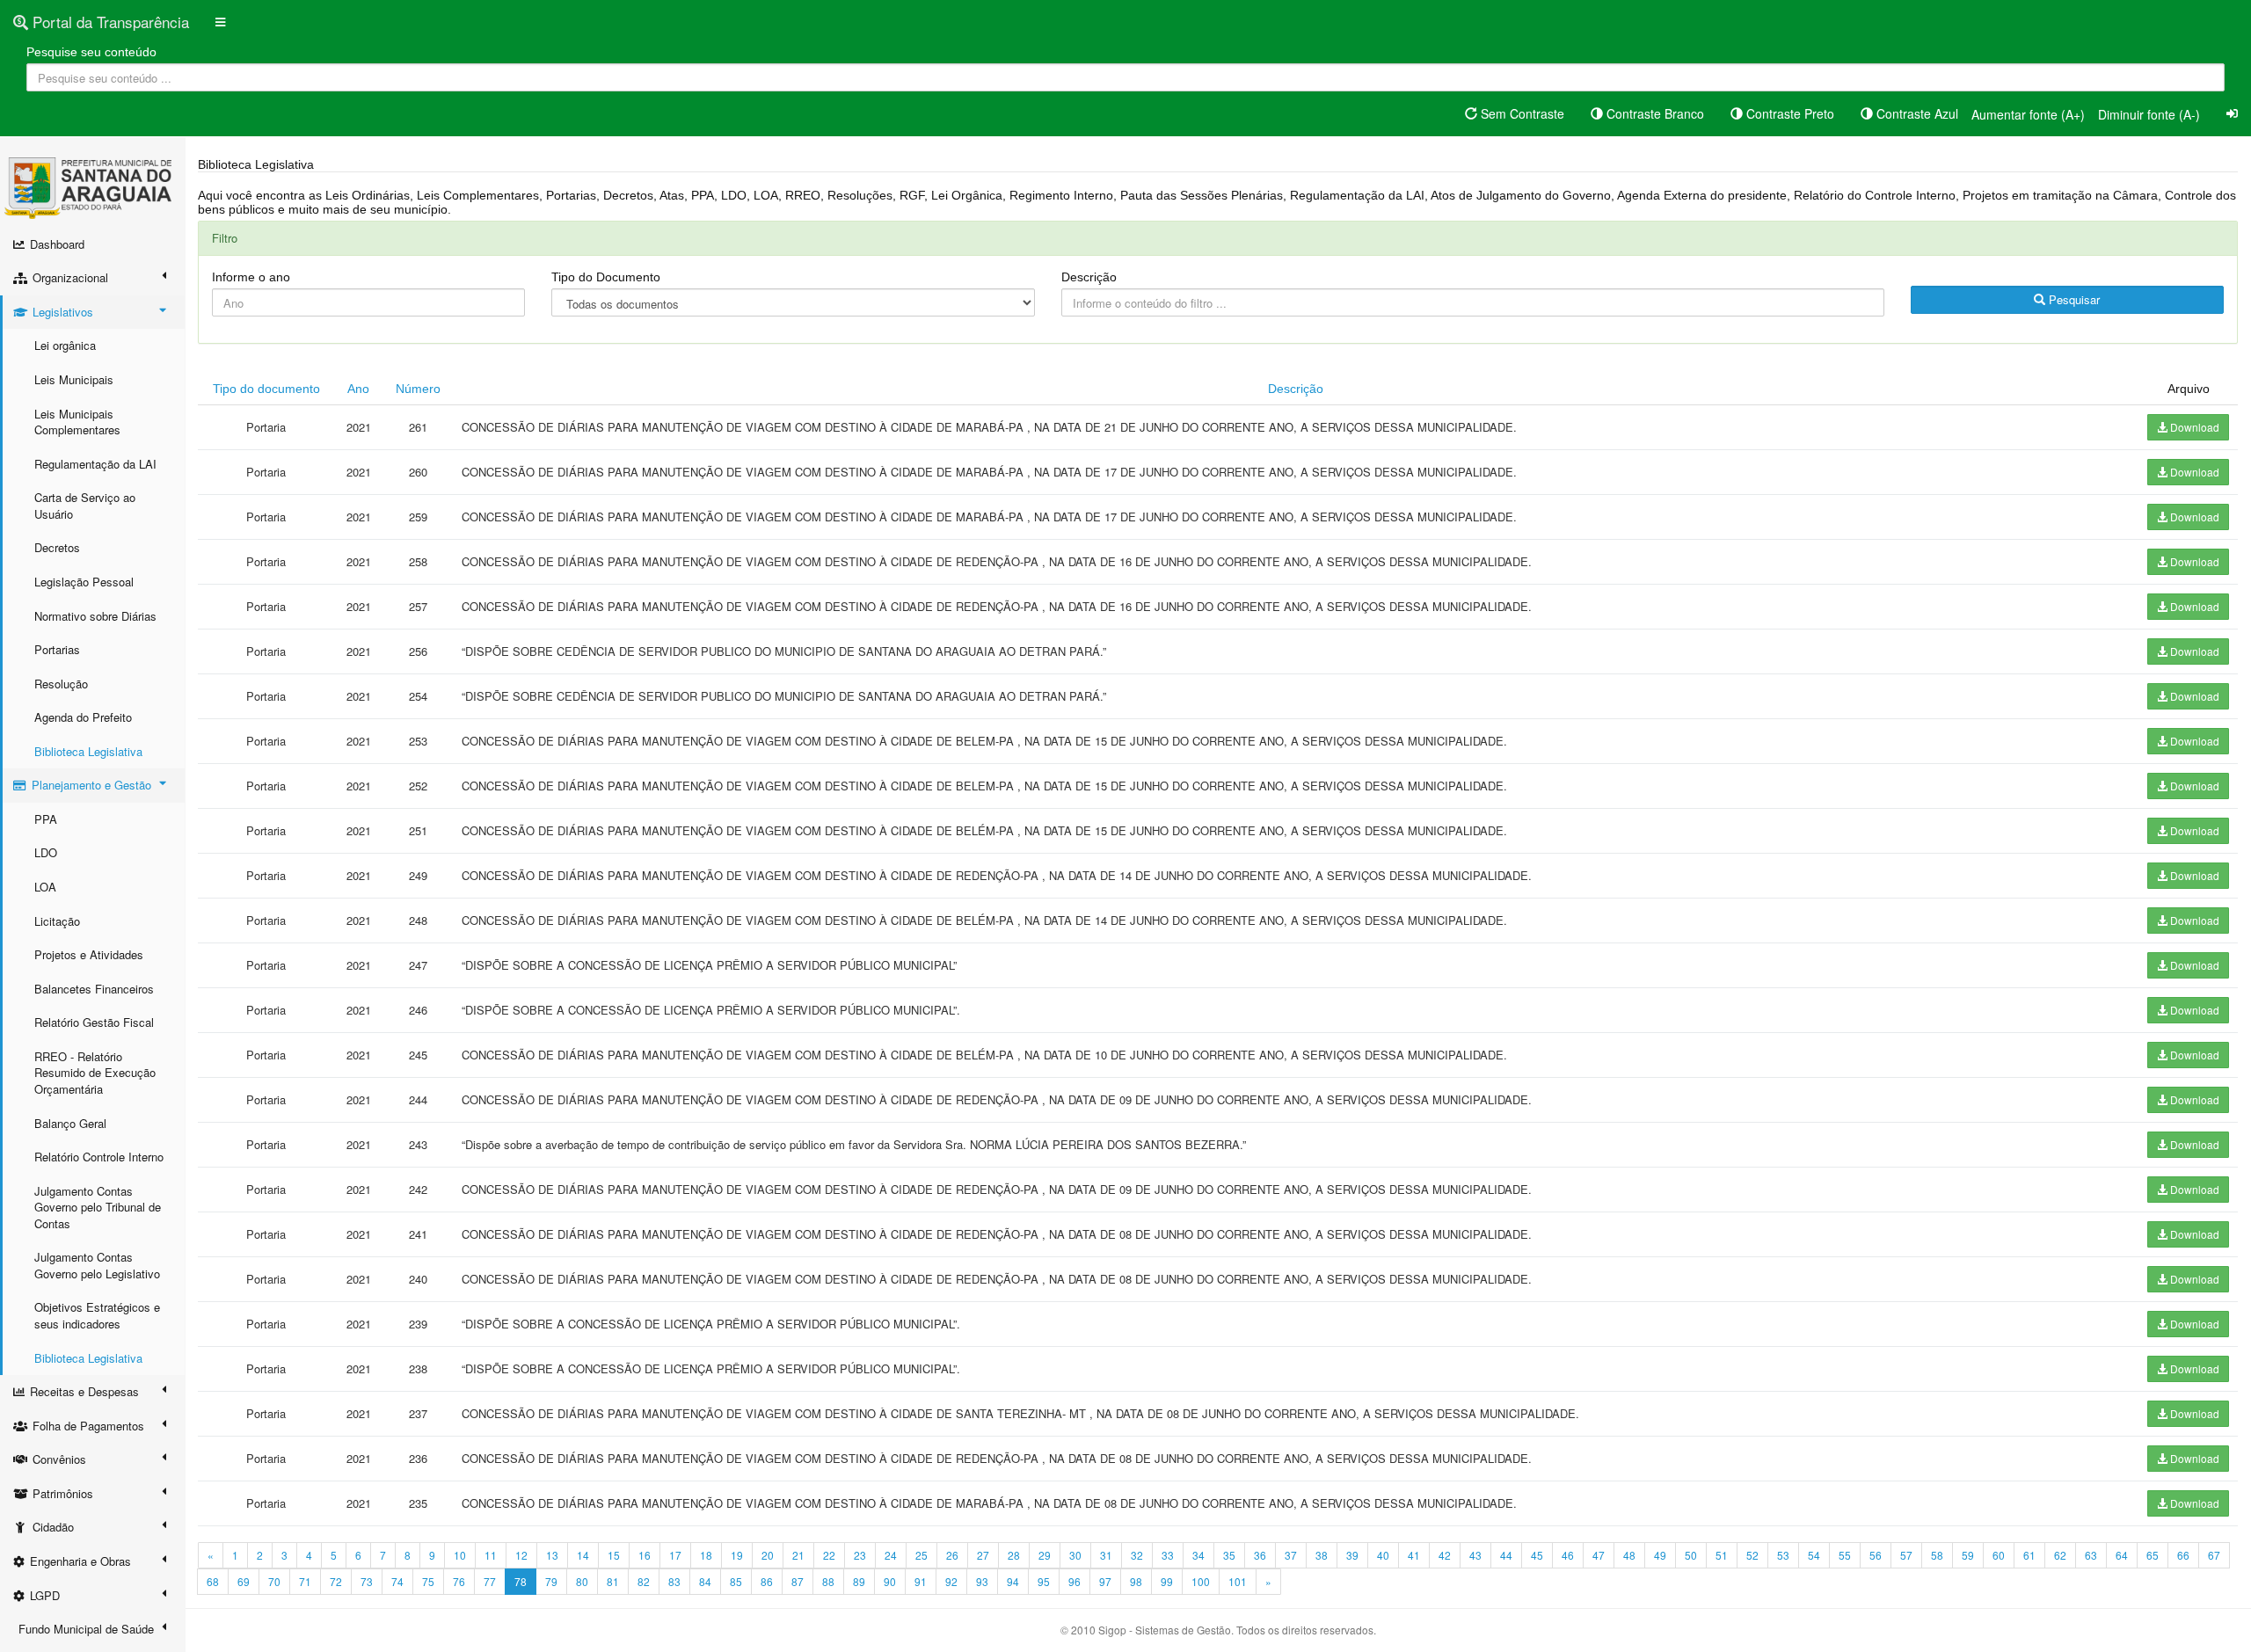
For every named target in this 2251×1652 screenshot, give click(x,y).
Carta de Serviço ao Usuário (85, 506)
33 (1168, 1555)
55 (1845, 1555)
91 (921, 1581)
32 (1137, 1555)
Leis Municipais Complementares (77, 422)
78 (521, 1581)
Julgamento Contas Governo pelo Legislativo (97, 1265)
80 (582, 1581)
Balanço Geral (70, 1123)
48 (1629, 1555)
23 (860, 1555)
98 (1136, 1581)
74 (397, 1581)
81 (613, 1581)
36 (1260, 1555)
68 (213, 1581)
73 (367, 1581)
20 (768, 1555)
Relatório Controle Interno (99, 1157)
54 (1814, 1555)
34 (1198, 1555)
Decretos (57, 547)
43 (1475, 1555)
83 (674, 1581)
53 (1783, 1555)
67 (2214, 1555)
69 (244, 1581)
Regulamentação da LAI (95, 464)
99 (1167, 1581)
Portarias (57, 649)
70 (274, 1581)
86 (767, 1581)
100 (1201, 1581)
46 (1568, 1555)
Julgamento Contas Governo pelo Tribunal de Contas (98, 1207)
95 (1044, 1581)
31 (1106, 1555)
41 (1414, 1555)
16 (645, 1555)
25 (922, 1555)
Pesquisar (2073, 299)
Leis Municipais (74, 379)
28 (1014, 1555)
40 (1383, 1555)
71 (305, 1581)
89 (859, 1581)
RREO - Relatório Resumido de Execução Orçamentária (95, 1073)
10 (460, 1555)
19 (737, 1555)
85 (736, 1581)
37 (1291, 1555)
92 (951, 1581)
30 (1075, 1555)
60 (1999, 1555)
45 (1537, 1555)
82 (644, 1581)
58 (1937, 1555)
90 (890, 1581)
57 (1906, 1555)
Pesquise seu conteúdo (91, 52)
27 (983, 1555)
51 (1722, 1555)
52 (1752, 1555)
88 (828, 1581)
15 (614, 1555)
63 (2091, 1555)
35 (1229, 1555)
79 (551, 1581)
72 (336, 1581)
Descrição (1089, 277)
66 (2183, 1555)
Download (2193, 427)
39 (1352, 1555)
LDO (46, 852)
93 (982, 1581)
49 (1660, 1555)
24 (891, 1555)
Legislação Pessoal (84, 582)
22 (829, 1555)
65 (2153, 1555)
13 (552, 1555)
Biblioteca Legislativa (88, 751)
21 (798, 1555)
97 (1105, 1581)
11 (491, 1555)
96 (1075, 1581)
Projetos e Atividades (89, 954)
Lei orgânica (65, 345)
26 (952, 1555)
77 (490, 1581)
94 (1013, 1581)
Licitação (57, 921)
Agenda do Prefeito (83, 717)
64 (2122, 1555)
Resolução (61, 684)
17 (675, 1555)
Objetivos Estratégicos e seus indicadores (97, 1315)
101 (1238, 1581)
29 (1045, 1555)
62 (2060, 1555)
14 (583, 1555)
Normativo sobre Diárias (95, 616)
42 (1445, 1555)
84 (705, 1581)
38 (1322, 1555)
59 (1968, 1555)
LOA (45, 887)
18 (706, 1555)
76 (459, 1581)
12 (521, 1555)
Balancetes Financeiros (94, 989)
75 (428, 1581)
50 (1691, 1555)
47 (1599, 1555)
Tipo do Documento (606, 277)
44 (1506, 1555)
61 (2029, 1555)
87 (798, 1581)
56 (1876, 1555)
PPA (46, 819)
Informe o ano (251, 277)
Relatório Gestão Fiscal (94, 1022)
